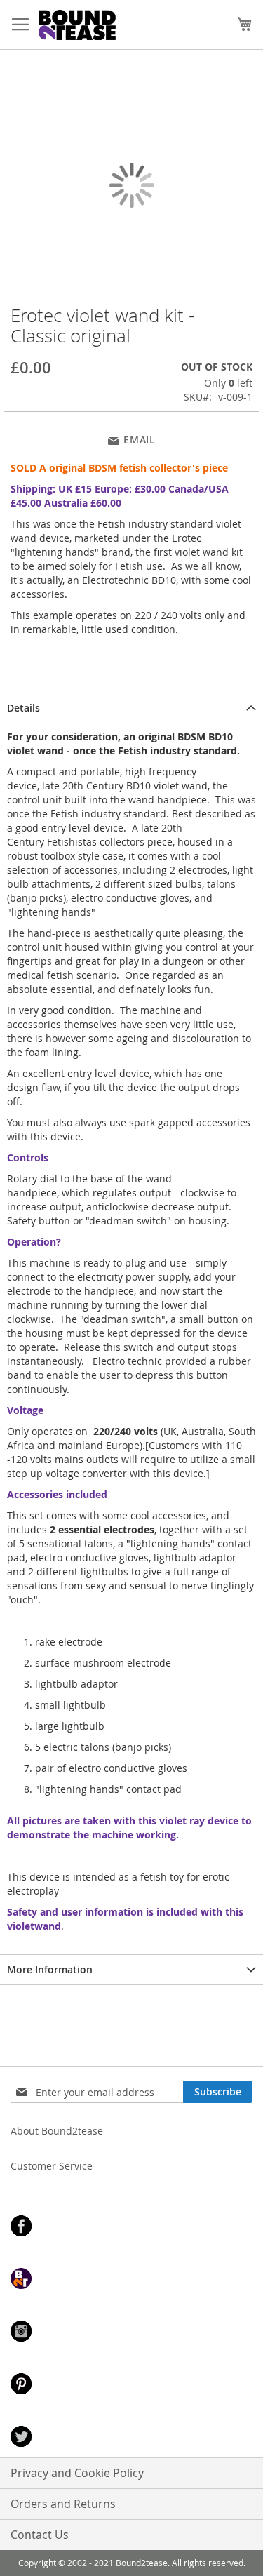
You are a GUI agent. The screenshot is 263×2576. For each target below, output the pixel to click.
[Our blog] (131, 2280)
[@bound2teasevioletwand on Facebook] (131, 2228)
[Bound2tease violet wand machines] (99, 25)
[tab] (131, 708)
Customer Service (52, 2166)
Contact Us (40, 2535)
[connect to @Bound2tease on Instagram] (131, 2333)
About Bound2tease (57, 2131)
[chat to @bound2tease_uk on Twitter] (131, 2438)
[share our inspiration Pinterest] (131, 2385)
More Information (50, 1969)
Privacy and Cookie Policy (77, 2473)
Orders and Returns (63, 2504)
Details (23, 708)
